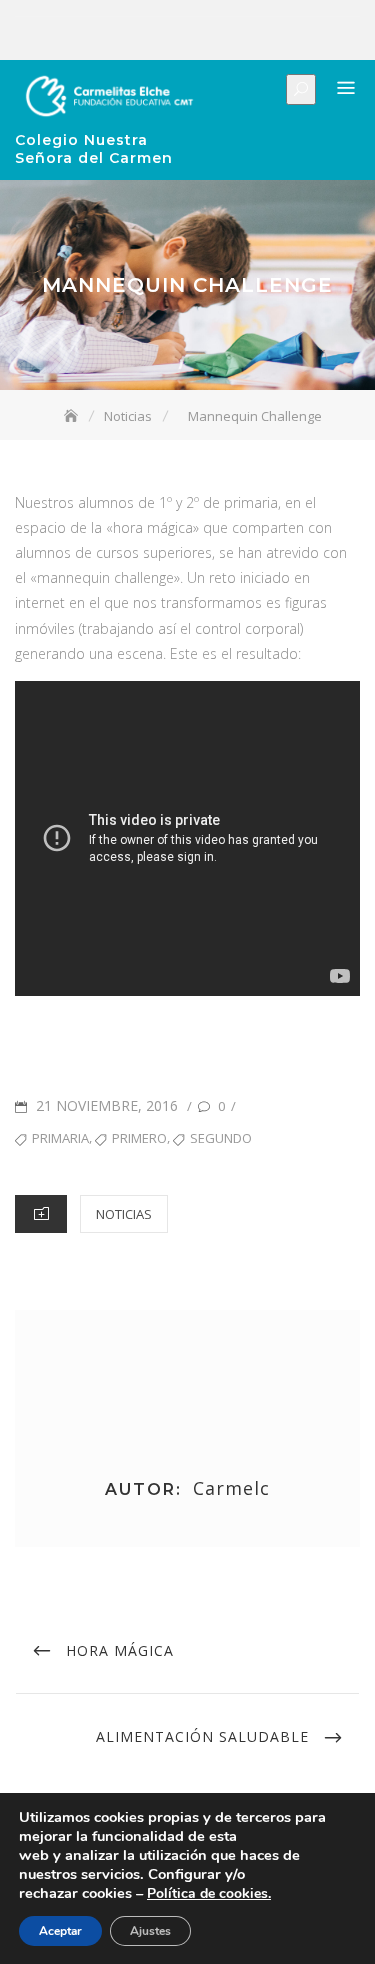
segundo (221, 1138)
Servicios (209, 39)
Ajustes (150, 1931)
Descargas (269, 39)
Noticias (239, 39)
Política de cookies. (209, 1893)
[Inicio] (73, 416)
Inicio (119, 39)
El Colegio (149, 39)
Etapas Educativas (179, 39)
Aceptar (60, 1931)
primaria (60, 1138)
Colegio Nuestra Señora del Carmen (94, 149)
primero (139, 1138)
